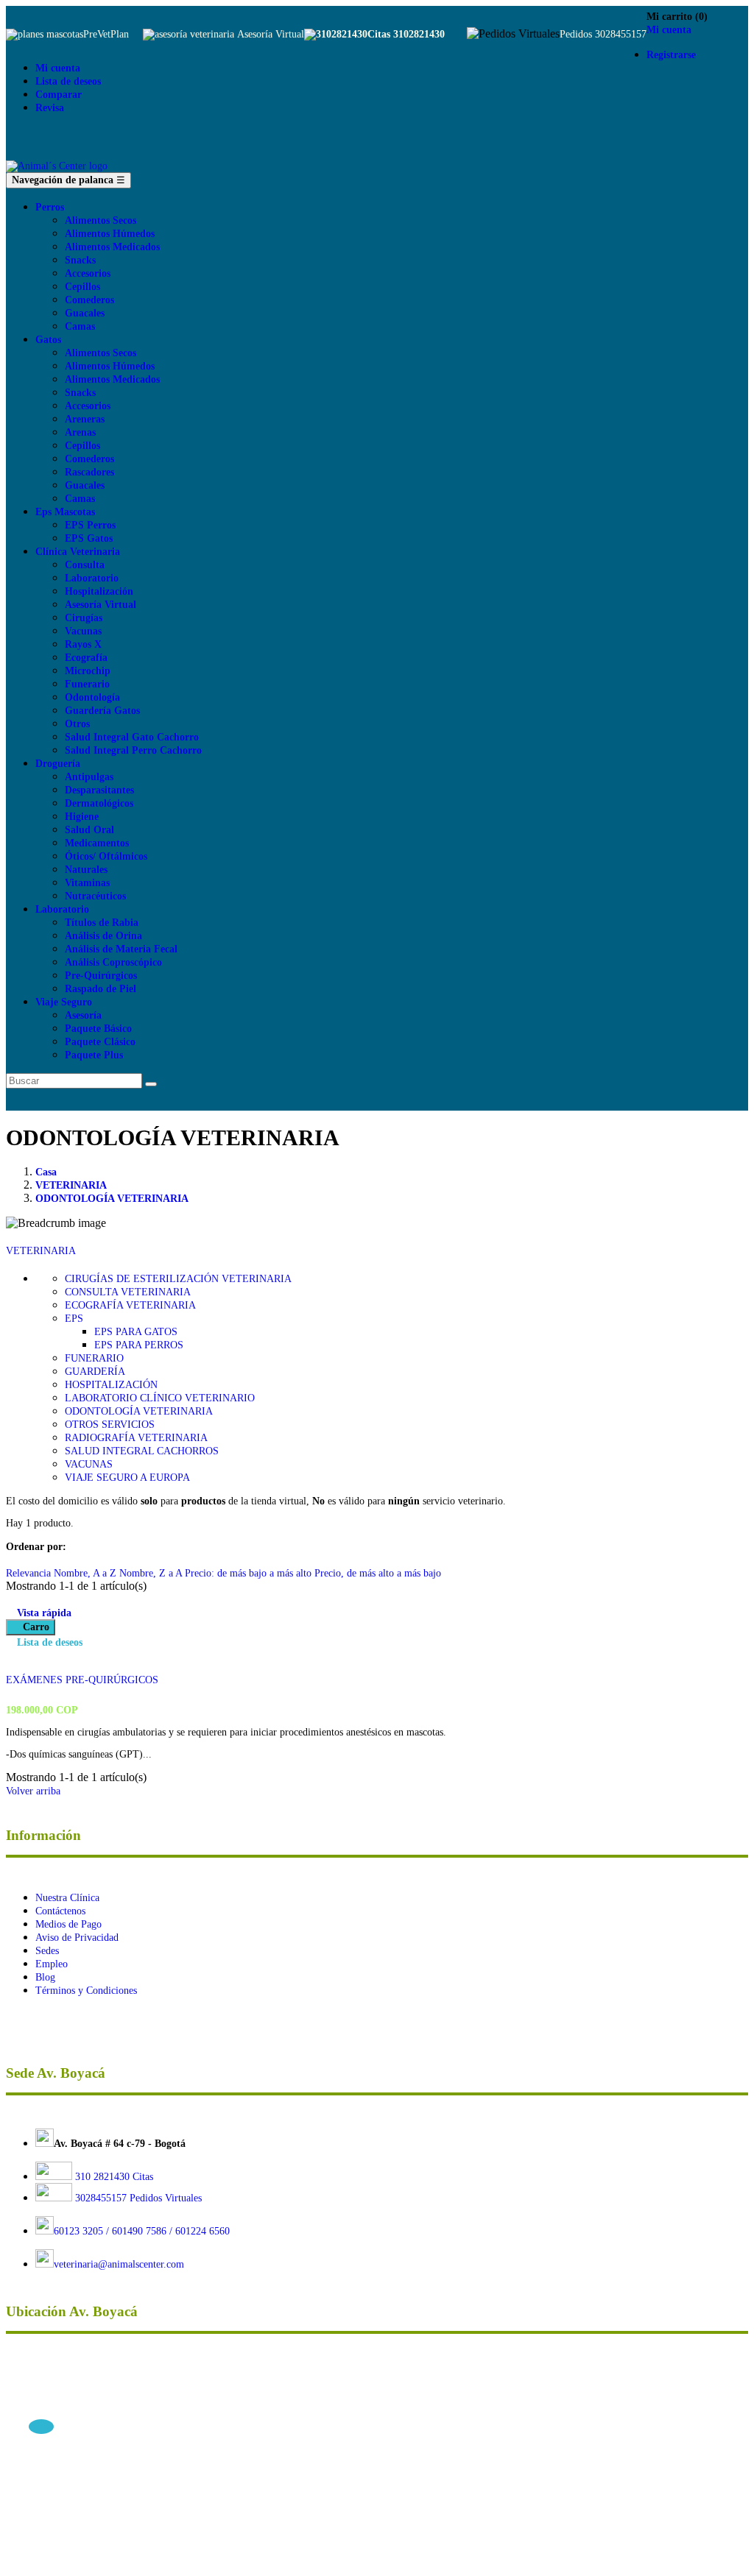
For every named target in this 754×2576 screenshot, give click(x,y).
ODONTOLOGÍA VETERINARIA (139, 1411)
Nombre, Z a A (152, 1573)
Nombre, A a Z (87, 1573)
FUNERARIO (94, 1358)
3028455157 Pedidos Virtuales (138, 2198)
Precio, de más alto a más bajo (378, 1573)
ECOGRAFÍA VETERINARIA (130, 1305)
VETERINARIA (41, 1251)
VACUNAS (89, 1464)
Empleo (52, 1964)
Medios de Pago (68, 1924)
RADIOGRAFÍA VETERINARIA (136, 1438)
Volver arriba (39, 1791)
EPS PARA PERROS (139, 1345)
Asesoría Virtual (271, 34)
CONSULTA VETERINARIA (128, 1292)
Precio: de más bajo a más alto (250, 1573)
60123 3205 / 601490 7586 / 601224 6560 (142, 2231)
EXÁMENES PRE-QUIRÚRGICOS (82, 1680)
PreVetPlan (106, 34)
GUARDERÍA (95, 1372)
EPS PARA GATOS (136, 1332)
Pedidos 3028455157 (603, 34)
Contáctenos (60, 1911)
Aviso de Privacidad (77, 1938)
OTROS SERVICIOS (110, 1425)
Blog (45, 1977)
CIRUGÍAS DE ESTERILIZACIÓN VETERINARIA (178, 1279)
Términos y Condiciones (86, 1991)
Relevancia (30, 1573)
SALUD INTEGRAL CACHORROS (142, 1451)
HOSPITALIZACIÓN (111, 1385)
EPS (74, 1319)
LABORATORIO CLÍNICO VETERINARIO (160, 1398)
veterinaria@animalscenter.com (119, 2264)
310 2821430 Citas (113, 2177)
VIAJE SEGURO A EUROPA (127, 1478)
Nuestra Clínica (67, 1898)
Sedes (47, 1951)
